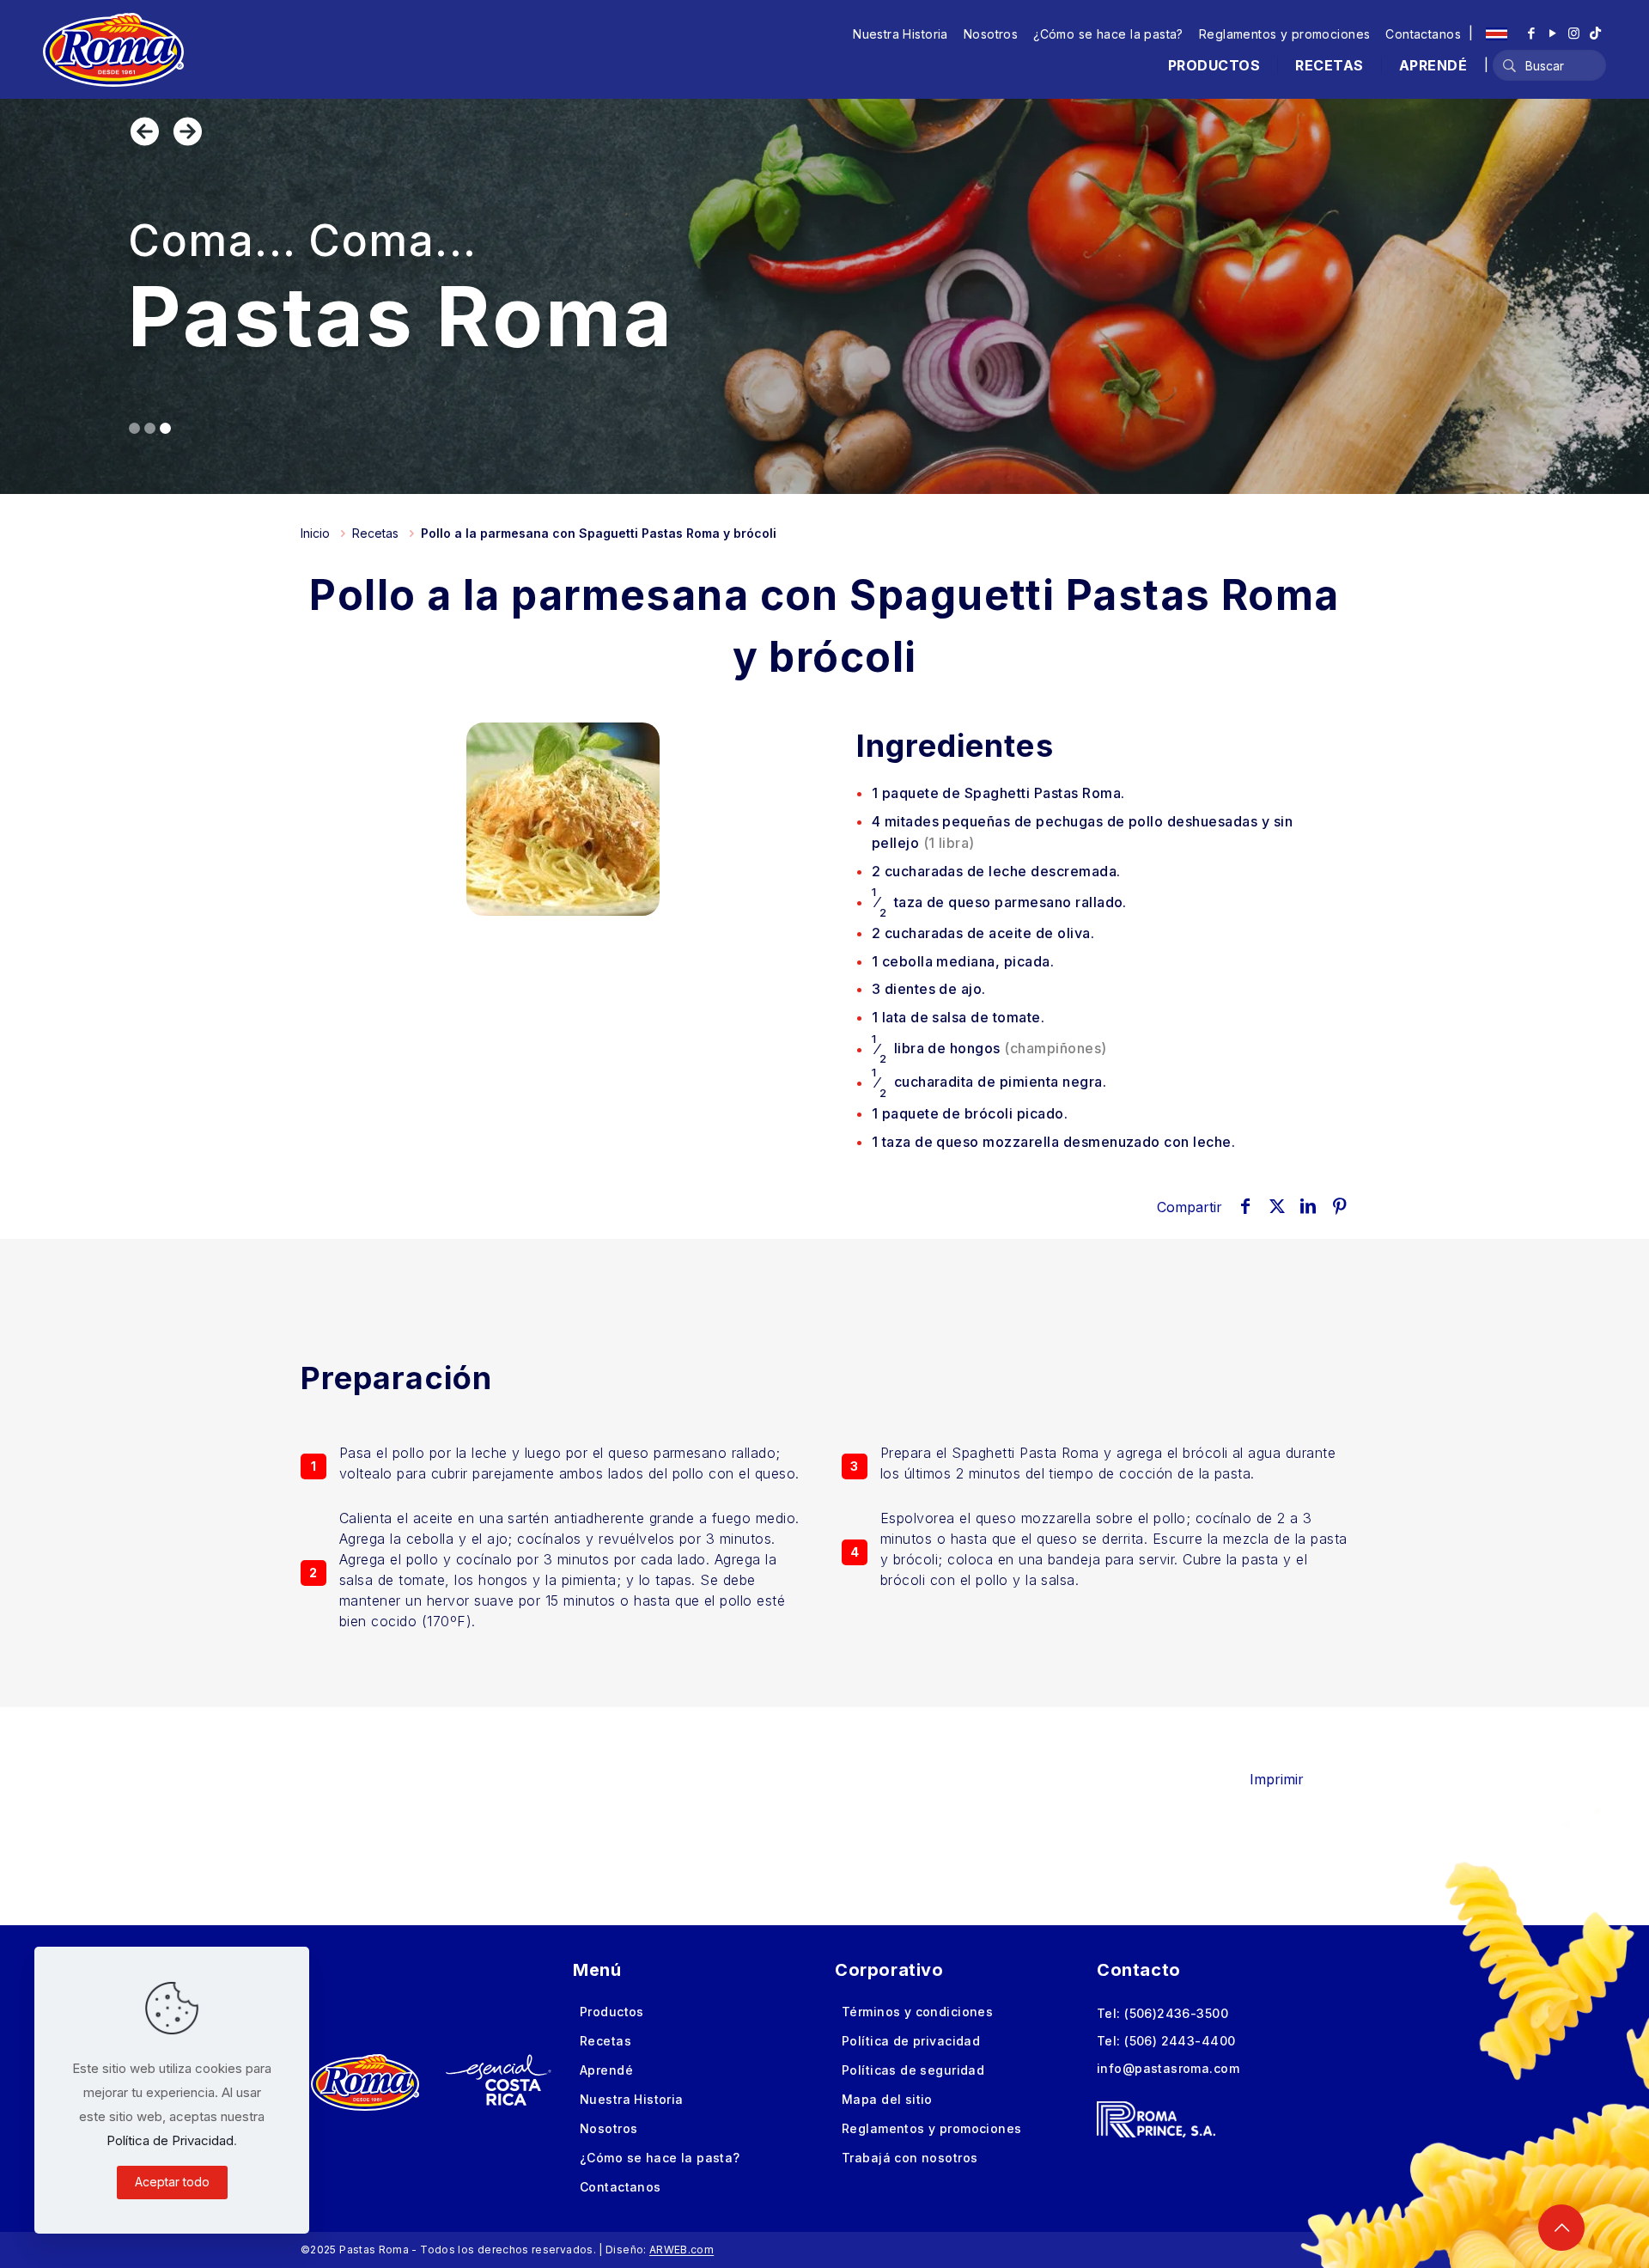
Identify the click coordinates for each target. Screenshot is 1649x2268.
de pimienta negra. (989, 1082)
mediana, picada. (963, 961)
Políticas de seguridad (913, 2070)
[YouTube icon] (1552, 33)
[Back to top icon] (1561, 2228)
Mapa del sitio (887, 2099)
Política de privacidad (911, 2041)
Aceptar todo (172, 2182)
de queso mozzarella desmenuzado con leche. (1054, 1142)
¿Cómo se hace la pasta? (1108, 34)
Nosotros (991, 34)
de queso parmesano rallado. (999, 902)
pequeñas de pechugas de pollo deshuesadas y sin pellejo (1082, 832)
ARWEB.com (682, 2250)
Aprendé (606, 2070)
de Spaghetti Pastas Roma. (998, 793)
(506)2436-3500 (1176, 2013)
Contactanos (1423, 34)
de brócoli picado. (970, 1113)
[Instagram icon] (1574, 33)
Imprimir (1277, 1779)
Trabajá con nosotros (910, 2158)
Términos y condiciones (917, 2012)
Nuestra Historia (901, 34)
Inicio (315, 533)
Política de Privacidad (170, 2140)
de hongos (989, 1049)
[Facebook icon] (1531, 33)
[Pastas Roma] (113, 49)
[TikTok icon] (1595, 33)
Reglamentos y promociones (1285, 34)
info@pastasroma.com (1168, 2068)
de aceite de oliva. (983, 933)
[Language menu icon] (1497, 34)
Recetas (375, 533)
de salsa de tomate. (958, 1017)
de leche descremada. (996, 871)
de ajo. (929, 989)
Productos (612, 2012)
